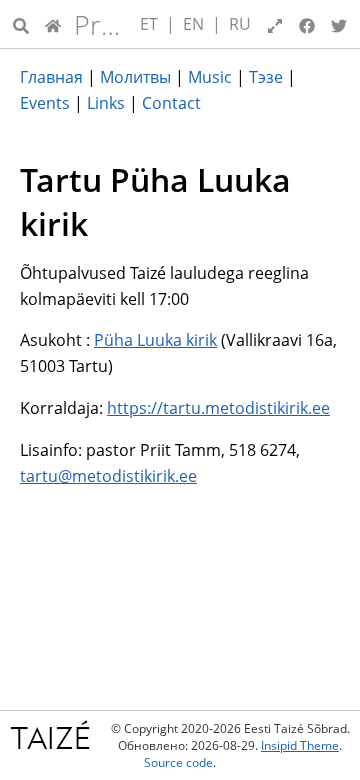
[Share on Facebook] (307, 24)
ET (149, 24)
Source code (178, 762)
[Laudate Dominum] (53, 24)
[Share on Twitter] (339, 24)
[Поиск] (21, 24)
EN (193, 24)
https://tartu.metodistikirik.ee (218, 408)
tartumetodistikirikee (108, 476)
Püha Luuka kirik (155, 340)
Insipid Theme (300, 745)
